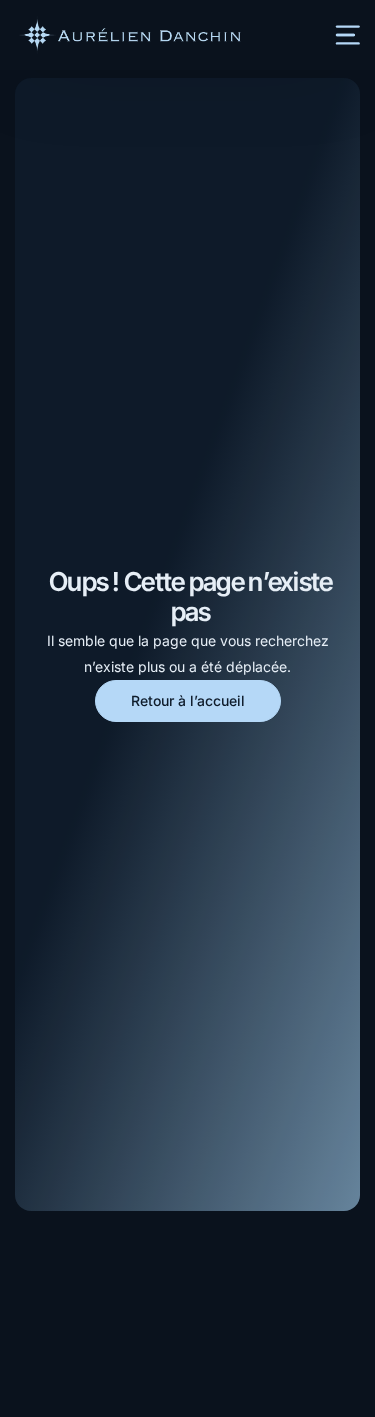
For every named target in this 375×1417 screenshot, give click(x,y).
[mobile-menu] (337, 35)
